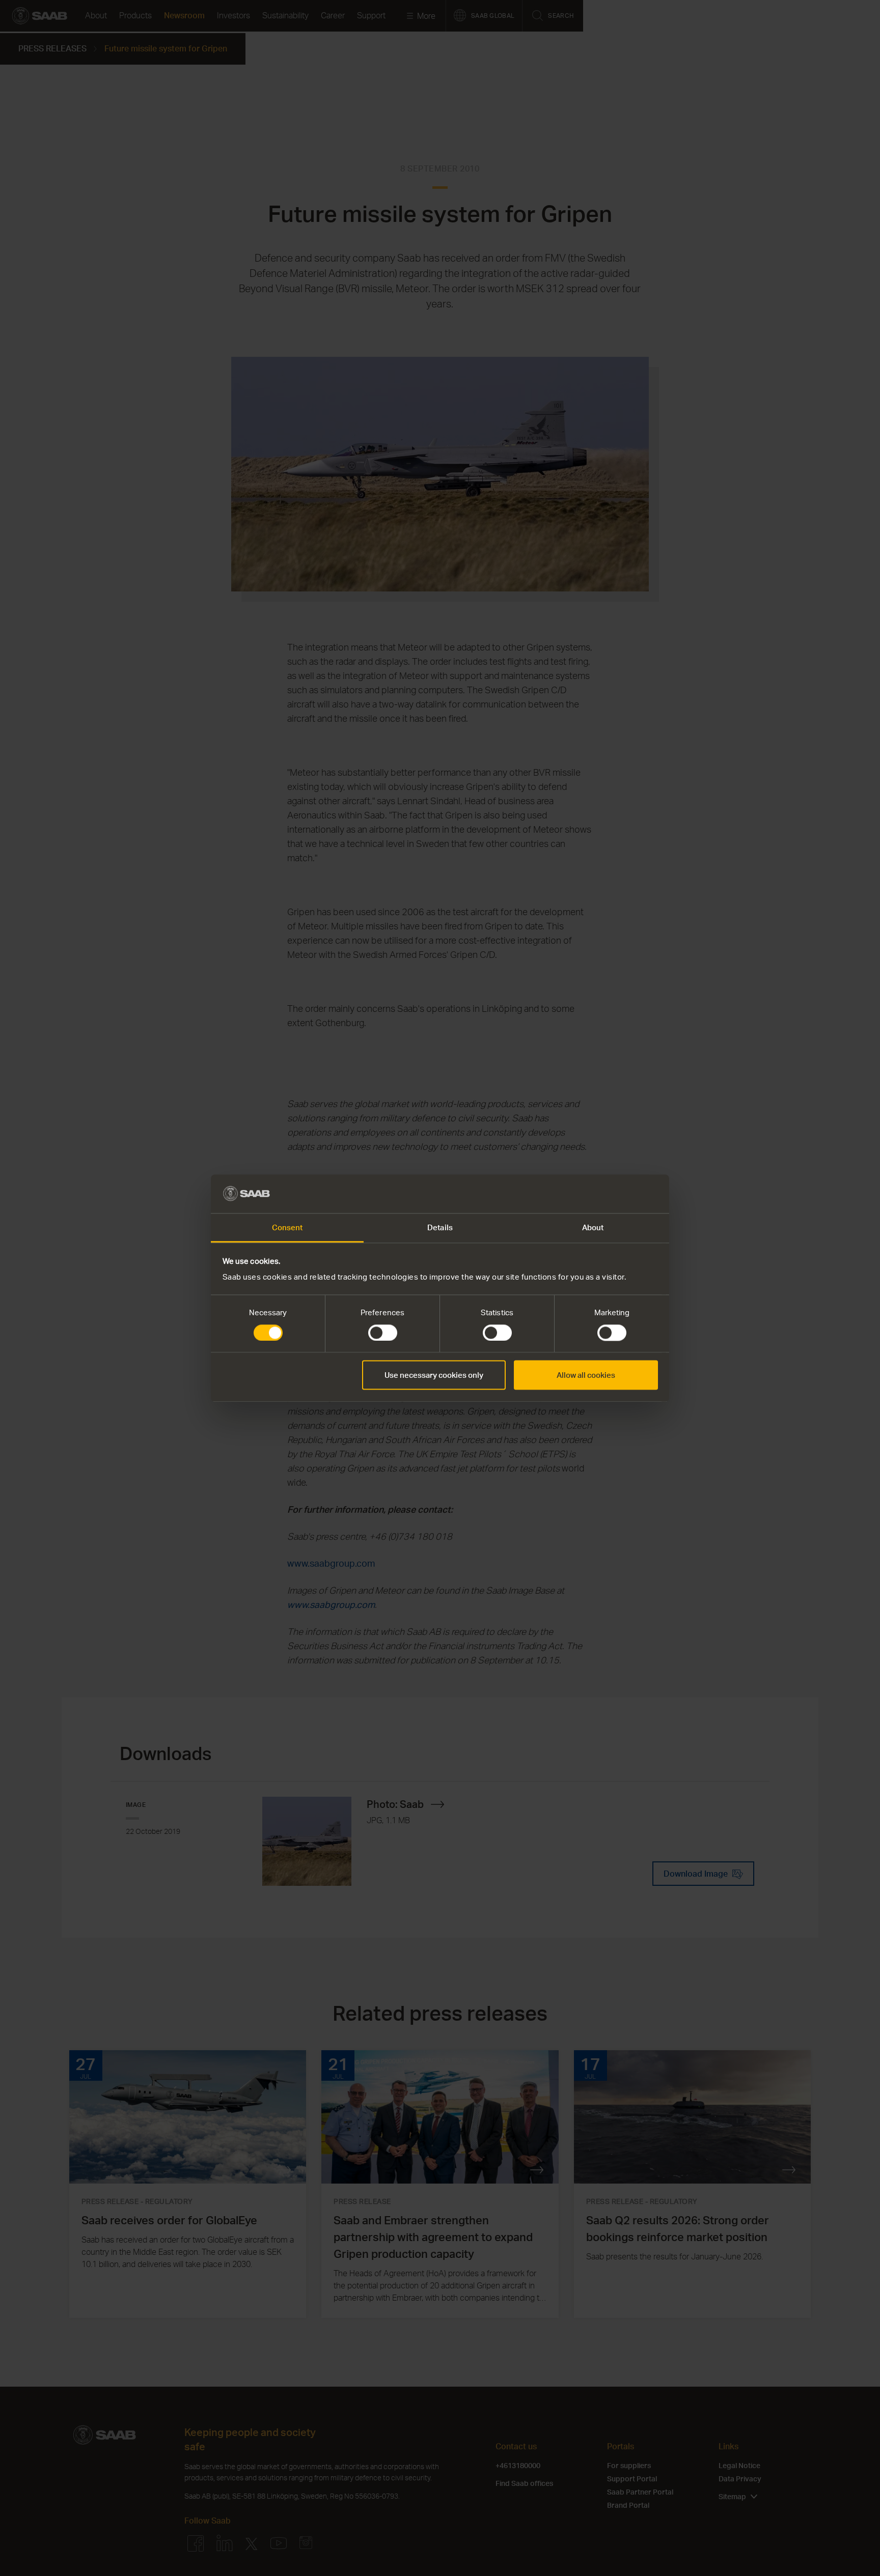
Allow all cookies (586, 1375)
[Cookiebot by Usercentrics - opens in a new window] (613, 1194)
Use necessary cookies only (434, 1375)
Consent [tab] (287, 1228)
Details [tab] (440, 1228)
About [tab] (593, 1228)
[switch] (383, 1333)
